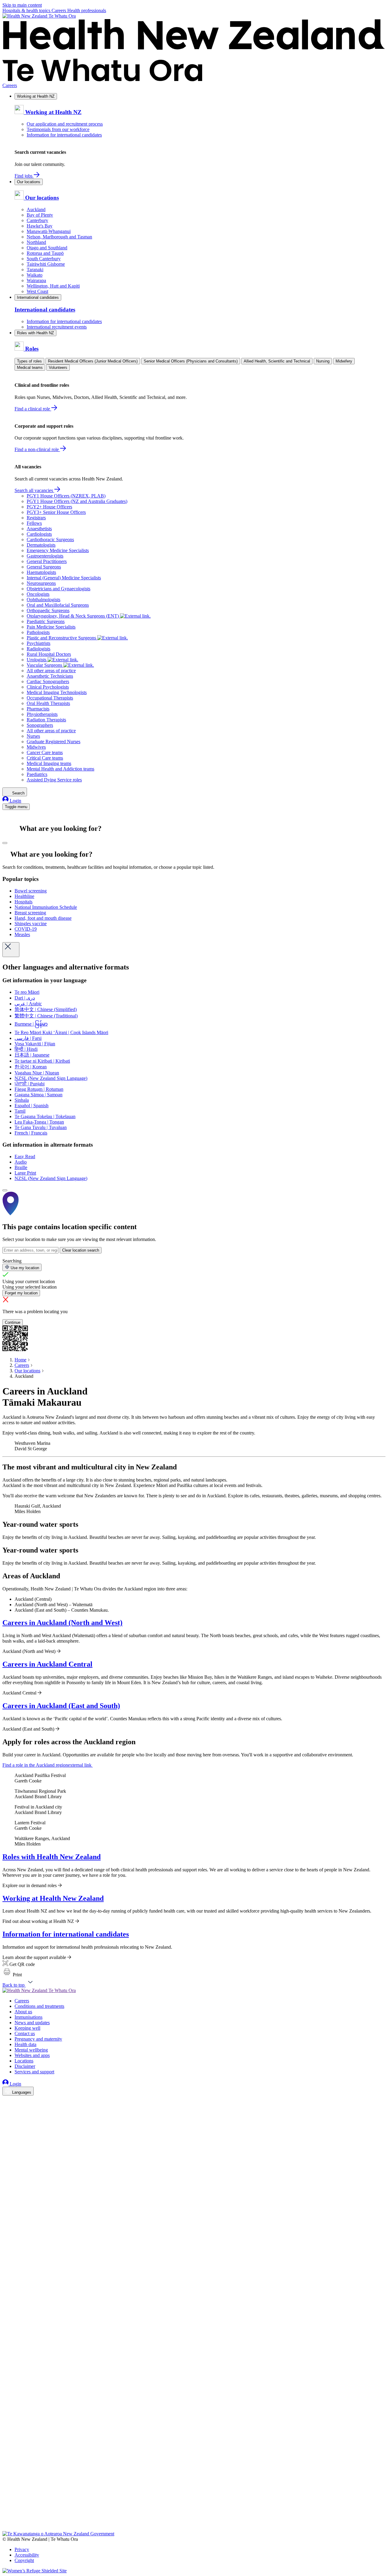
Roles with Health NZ (35, 333)
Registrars (36, 518)
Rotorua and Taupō (45, 253)
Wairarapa (36, 280)
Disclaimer (25, 2066)
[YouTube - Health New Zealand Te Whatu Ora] (6, 2511)
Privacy (22, 2549)
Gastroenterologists (45, 556)
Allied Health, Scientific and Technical (277, 361)
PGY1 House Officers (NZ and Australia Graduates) (77, 501)
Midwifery (344, 361)
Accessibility (27, 2555)
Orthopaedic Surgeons (48, 610)
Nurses (33, 736)
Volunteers (58, 368)
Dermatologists (41, 545)
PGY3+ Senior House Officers (56, 512)
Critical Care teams (45, 758)
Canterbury (37, 220)
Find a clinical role (33, 409)
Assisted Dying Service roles (54, 780)
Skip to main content (22, 5)
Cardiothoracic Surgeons (50, 539)
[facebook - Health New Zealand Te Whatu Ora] (6, 2101)
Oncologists (38, 594)
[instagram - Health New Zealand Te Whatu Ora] (6, 2110)
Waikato (35, 275)
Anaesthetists (39, 529)
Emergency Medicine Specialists (58, 550)
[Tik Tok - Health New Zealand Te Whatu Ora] (6, 2520)
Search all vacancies (34, 490)
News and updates (32, 2023)
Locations (24, 2061)
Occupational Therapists (50, 698)
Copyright (24, 2560)
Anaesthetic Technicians (50, 676)
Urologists (37, 660)
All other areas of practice (51, 671)
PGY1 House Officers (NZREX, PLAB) (66, 496)
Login (15, 801)
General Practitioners (47, 561)
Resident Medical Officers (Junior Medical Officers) (93, 361)
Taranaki (35, 270)
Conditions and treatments (39, 2006)
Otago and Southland (47, 248)
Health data (25, 2044)
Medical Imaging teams (49, 763)
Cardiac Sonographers (48, 681)
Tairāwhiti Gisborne (46, 264)
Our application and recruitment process (65, 124)
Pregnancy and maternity (38, 2039)
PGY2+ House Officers (49, 507)
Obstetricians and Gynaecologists (59, 589)
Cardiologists (39, 534)
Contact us (25, 2033)
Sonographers (40, 725)
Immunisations (28, 2017)
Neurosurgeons (41, 583)
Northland (36, 242)
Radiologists (38, 649)
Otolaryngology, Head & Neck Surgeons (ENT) (73, 616)
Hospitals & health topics (27, 10)
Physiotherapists (42, 714)
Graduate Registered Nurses (54, 742)
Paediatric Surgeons (46, 621)
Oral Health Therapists (48, 703)
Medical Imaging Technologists (57, 692)
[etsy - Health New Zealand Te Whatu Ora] (194, 2503)
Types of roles (29, 361)
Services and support (34, 2072)
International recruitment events (57, 327)
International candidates (38, 297)
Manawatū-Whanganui (49, 231)
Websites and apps (32, 2055)
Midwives (36, 747)
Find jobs (24, 176)
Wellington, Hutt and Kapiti (53, 286)
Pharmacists (38, 709)
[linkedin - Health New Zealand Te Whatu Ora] (6, 2118)
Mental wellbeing (31, 2050)
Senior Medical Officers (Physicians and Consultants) (191, 361)
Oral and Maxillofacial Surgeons (58, 605)
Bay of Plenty (40, 215)
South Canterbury (44, 259)
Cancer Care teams (45, 752)
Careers (59, 10)
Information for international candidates (64, 135)
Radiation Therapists (46, 720)
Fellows (34, 523)
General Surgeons (44, 567)
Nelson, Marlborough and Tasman (59, 237)
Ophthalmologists (43, 600)
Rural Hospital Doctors (49, 654)
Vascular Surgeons (45, 665)
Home (20, 1360)
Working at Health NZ (36, 96)
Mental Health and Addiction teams (60, 769)
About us (23, 2012)
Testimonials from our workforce (58, 129)
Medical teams (30, 368)
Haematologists (41, 572)
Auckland (36, 209)
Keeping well (27, 2028)
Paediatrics (37, 774)
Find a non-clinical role (37, 449)
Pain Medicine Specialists (51, 627)
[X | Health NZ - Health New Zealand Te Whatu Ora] (6, 2528)
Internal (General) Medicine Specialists (64, 578)
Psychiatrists (38, 643)
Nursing (323, 361)
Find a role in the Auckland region (47, 1765)
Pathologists (38, 632)
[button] (12, 1975)
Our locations (29, 182)
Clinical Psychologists (48, 687)
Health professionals (87, 10)
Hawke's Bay (40, 226)
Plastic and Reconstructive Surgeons (62, 638)
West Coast (37, 291)
